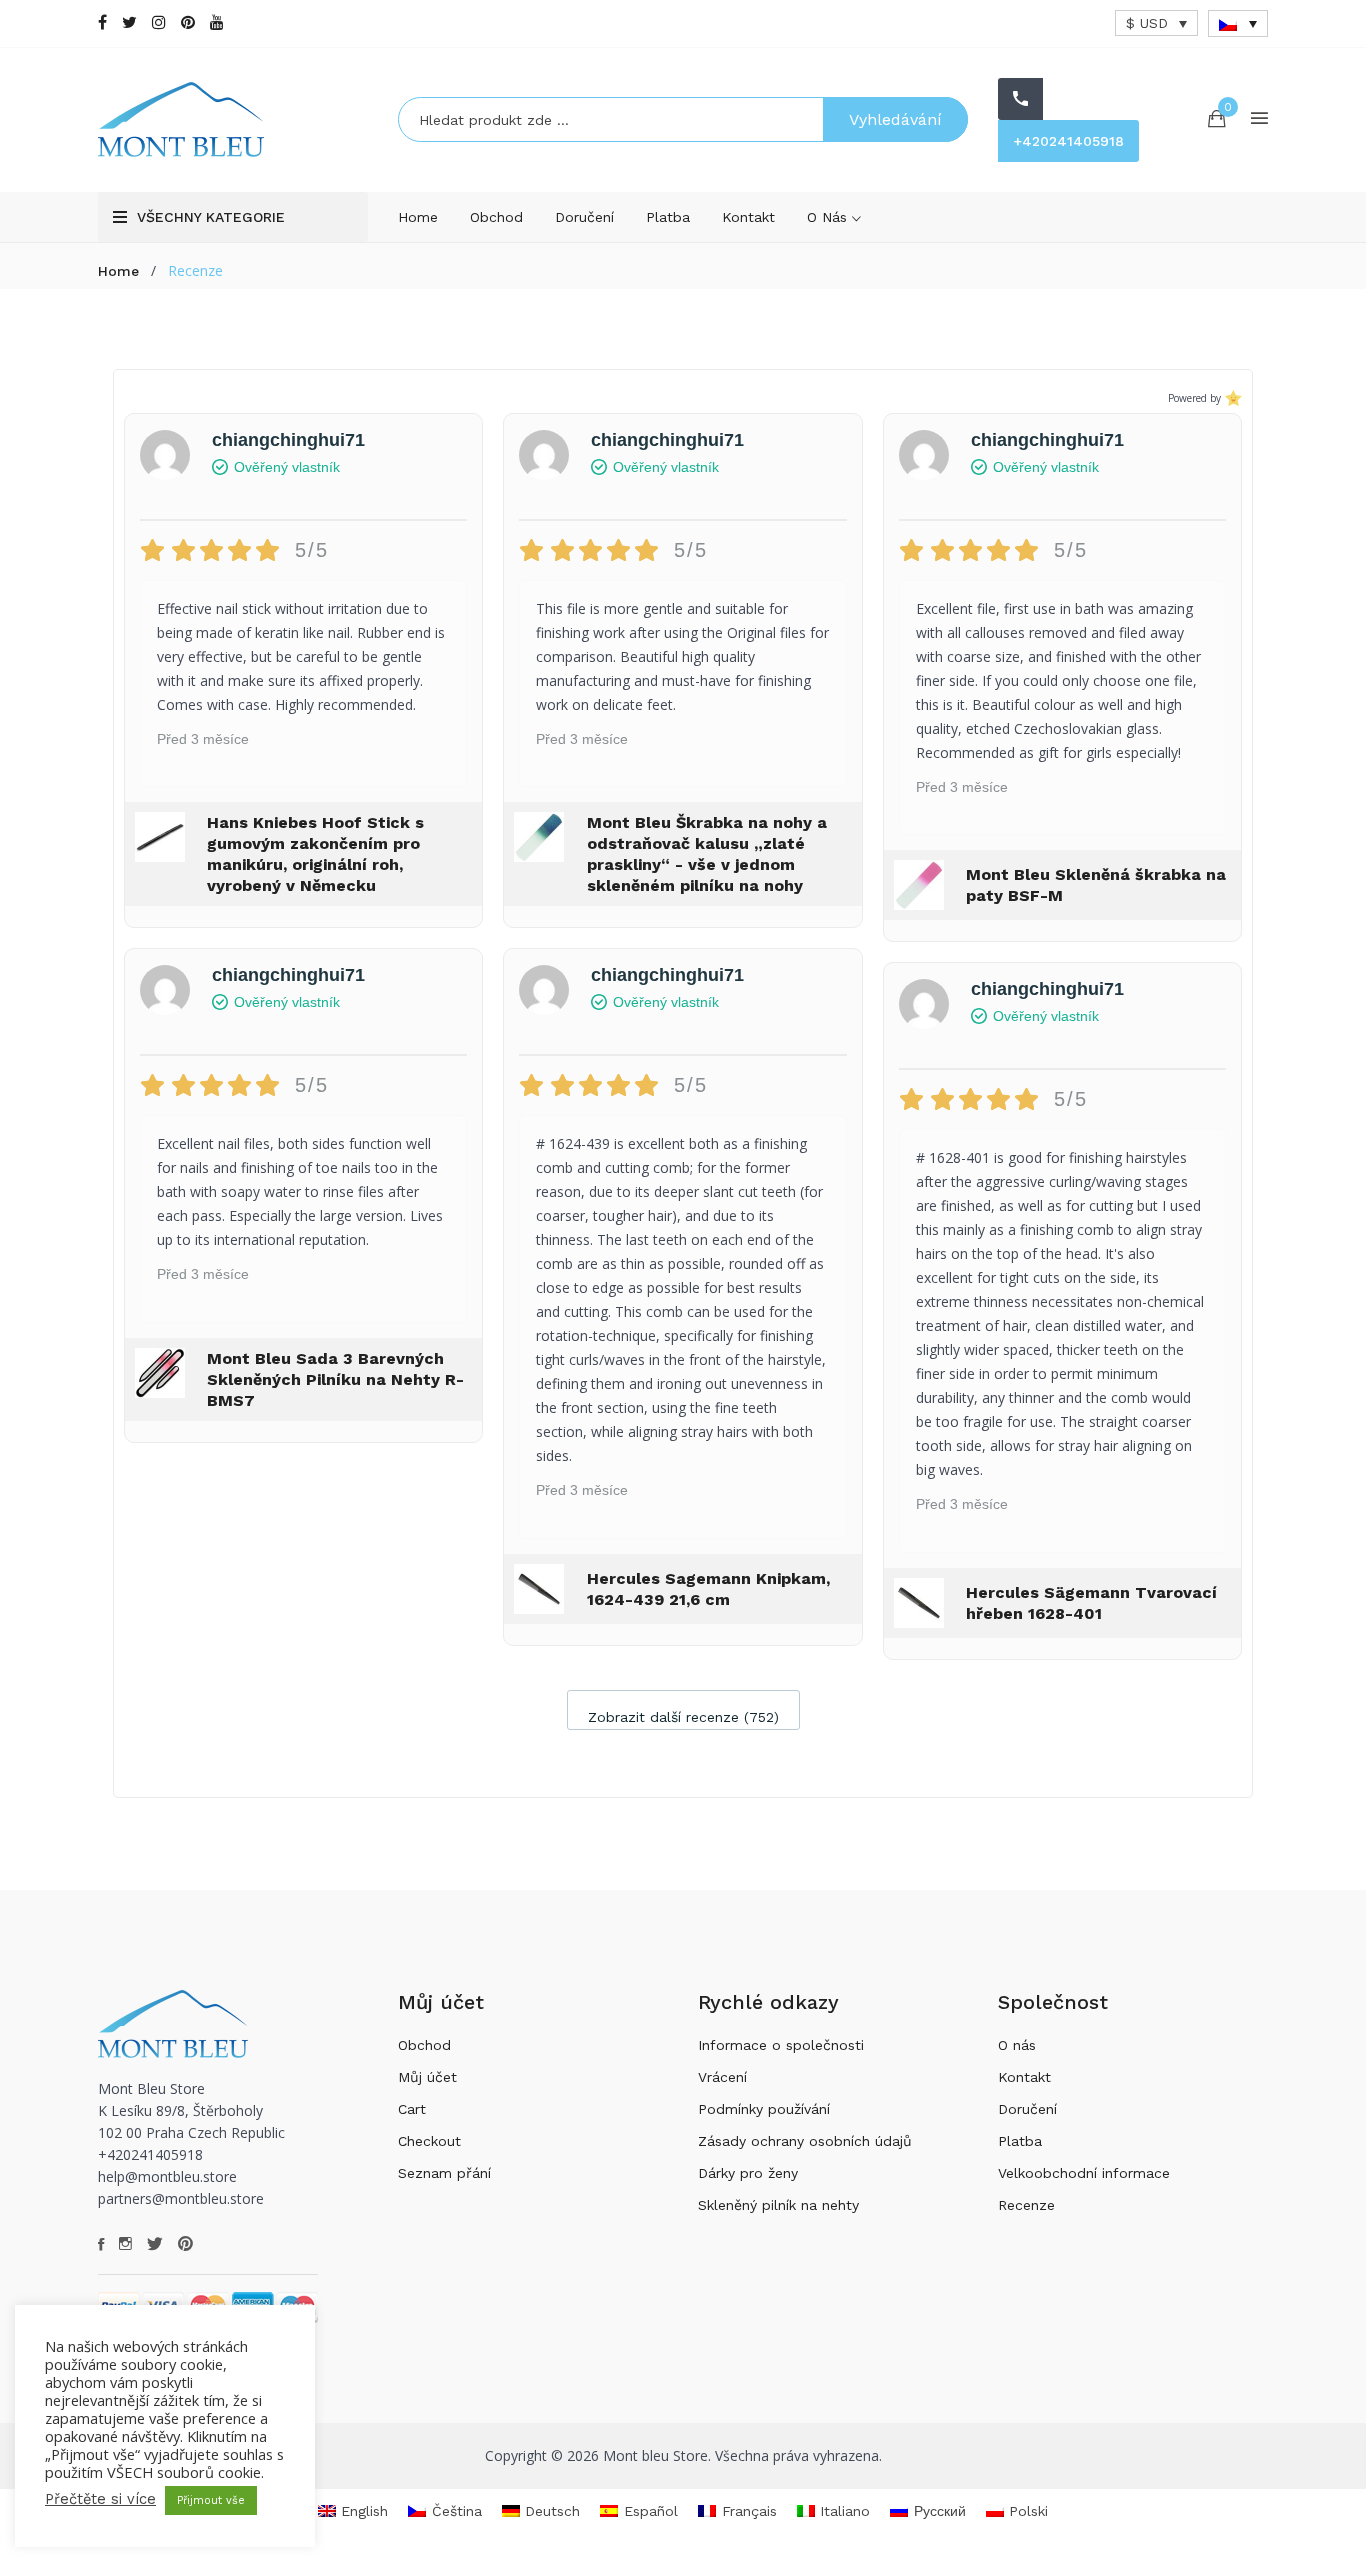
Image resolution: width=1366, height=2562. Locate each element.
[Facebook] (102, 22)
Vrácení (722, 2077)
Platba (668, 217)
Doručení (584, 217)
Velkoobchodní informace (1084, 2173)
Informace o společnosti (781, 2045)
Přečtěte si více (100, 2499)
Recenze (1026, 2205)
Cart (412, 2109)
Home (418, 217)
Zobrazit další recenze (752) (683, 1717)
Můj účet (427, 2077)
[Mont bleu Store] (233, 119)
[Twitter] (129, 22)
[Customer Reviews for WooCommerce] (1231, 398)
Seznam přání (444, 2173)
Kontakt (748, 217)
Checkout (429, 2141)
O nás (829, 217)
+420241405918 (1068, 141)
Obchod (496, 217)
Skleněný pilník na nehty (778, 2205)
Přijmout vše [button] (211, 2500)
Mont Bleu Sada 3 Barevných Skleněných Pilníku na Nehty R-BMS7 (335, 1379)
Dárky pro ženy (748, 2173)
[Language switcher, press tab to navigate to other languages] (1238, 23)
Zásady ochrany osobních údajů (805, 2141)
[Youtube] (217, 22)
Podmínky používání (764, 2109)
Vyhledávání (895, 119)
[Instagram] (159, 22)
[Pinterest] (188, 22)
